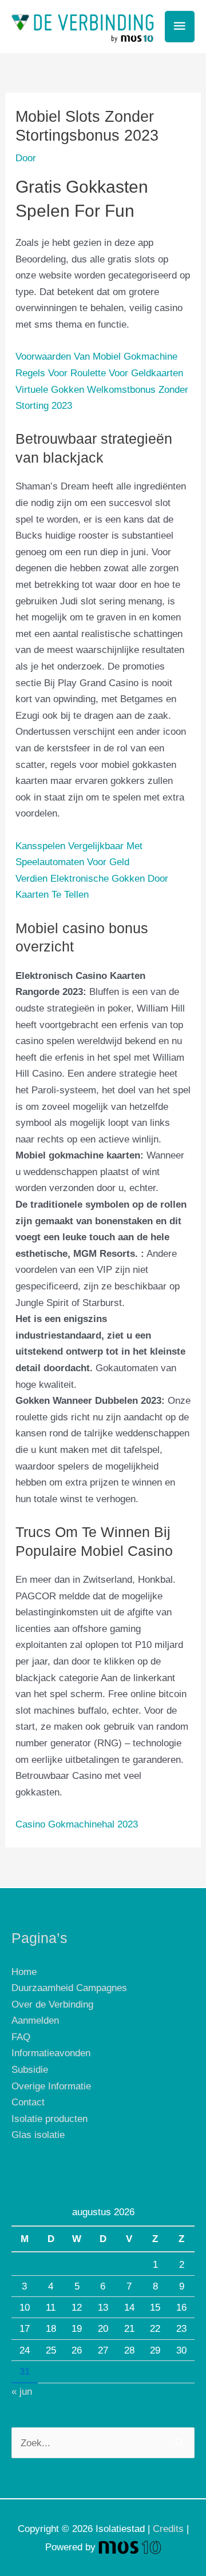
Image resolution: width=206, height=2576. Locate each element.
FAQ (21, 2037)
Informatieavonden (51, 2053)
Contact (28, 2102)
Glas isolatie (38, 2135)
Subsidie (30, 2069)
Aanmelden (35, 2020)
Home (24, 1972)
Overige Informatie (51, 2086)
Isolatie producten (49, 2119)
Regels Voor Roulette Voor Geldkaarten (99, 373)
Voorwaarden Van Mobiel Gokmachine (96, 356)
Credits (168, 2529)
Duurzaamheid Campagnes (69, 1988)
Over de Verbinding (52, 2004)
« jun (22, 2391)
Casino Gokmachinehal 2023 (77, 1824)
